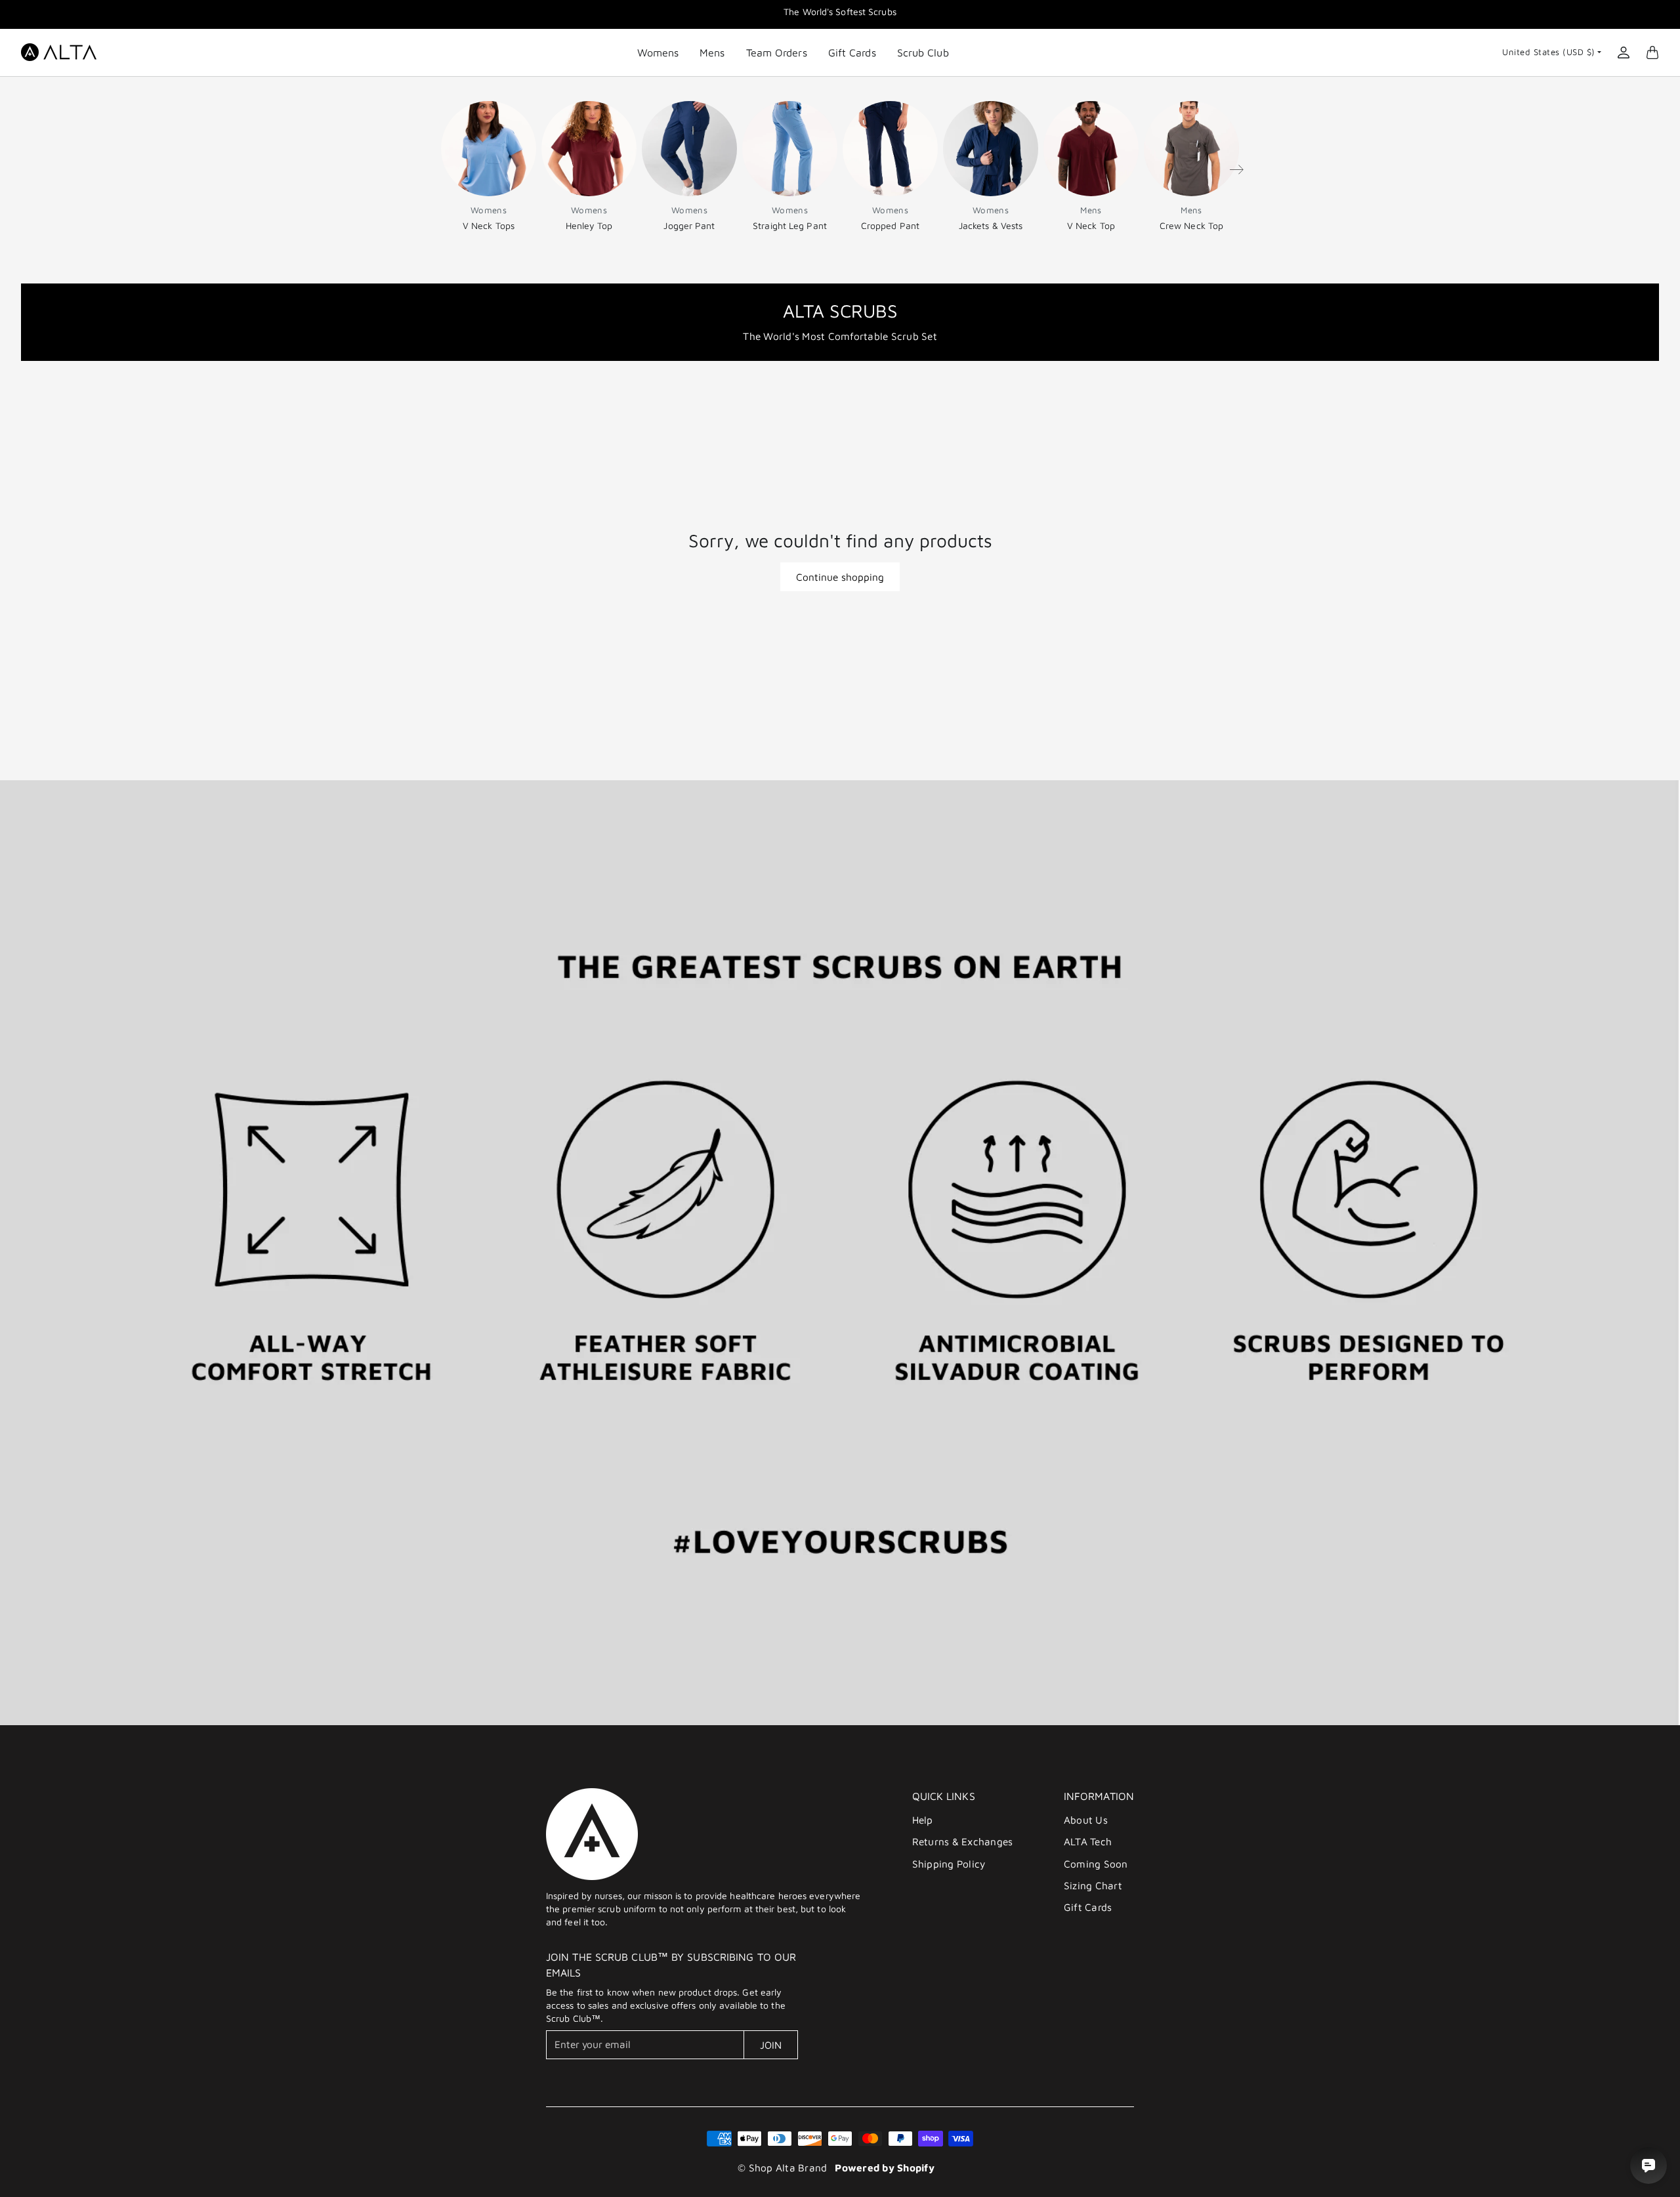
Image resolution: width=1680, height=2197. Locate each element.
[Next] (1236, 169)
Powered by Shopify (885, 2167)
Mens (712, 52)
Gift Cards (852, 52)
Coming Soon (1096, 1864)
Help (923, 1820)
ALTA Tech (1088, 1841)
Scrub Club (923, 52)
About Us (1086, 1820)
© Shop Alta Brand (782, 2167)
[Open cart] (1652, 52)
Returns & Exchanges (963, 1841)
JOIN (771, 2045)
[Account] (1624, 52)
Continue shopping (840, 577)
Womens (658, 52)
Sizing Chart (1093, 1885)
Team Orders (777, 52)
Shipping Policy (949, 1864)
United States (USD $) (1549, 52)
